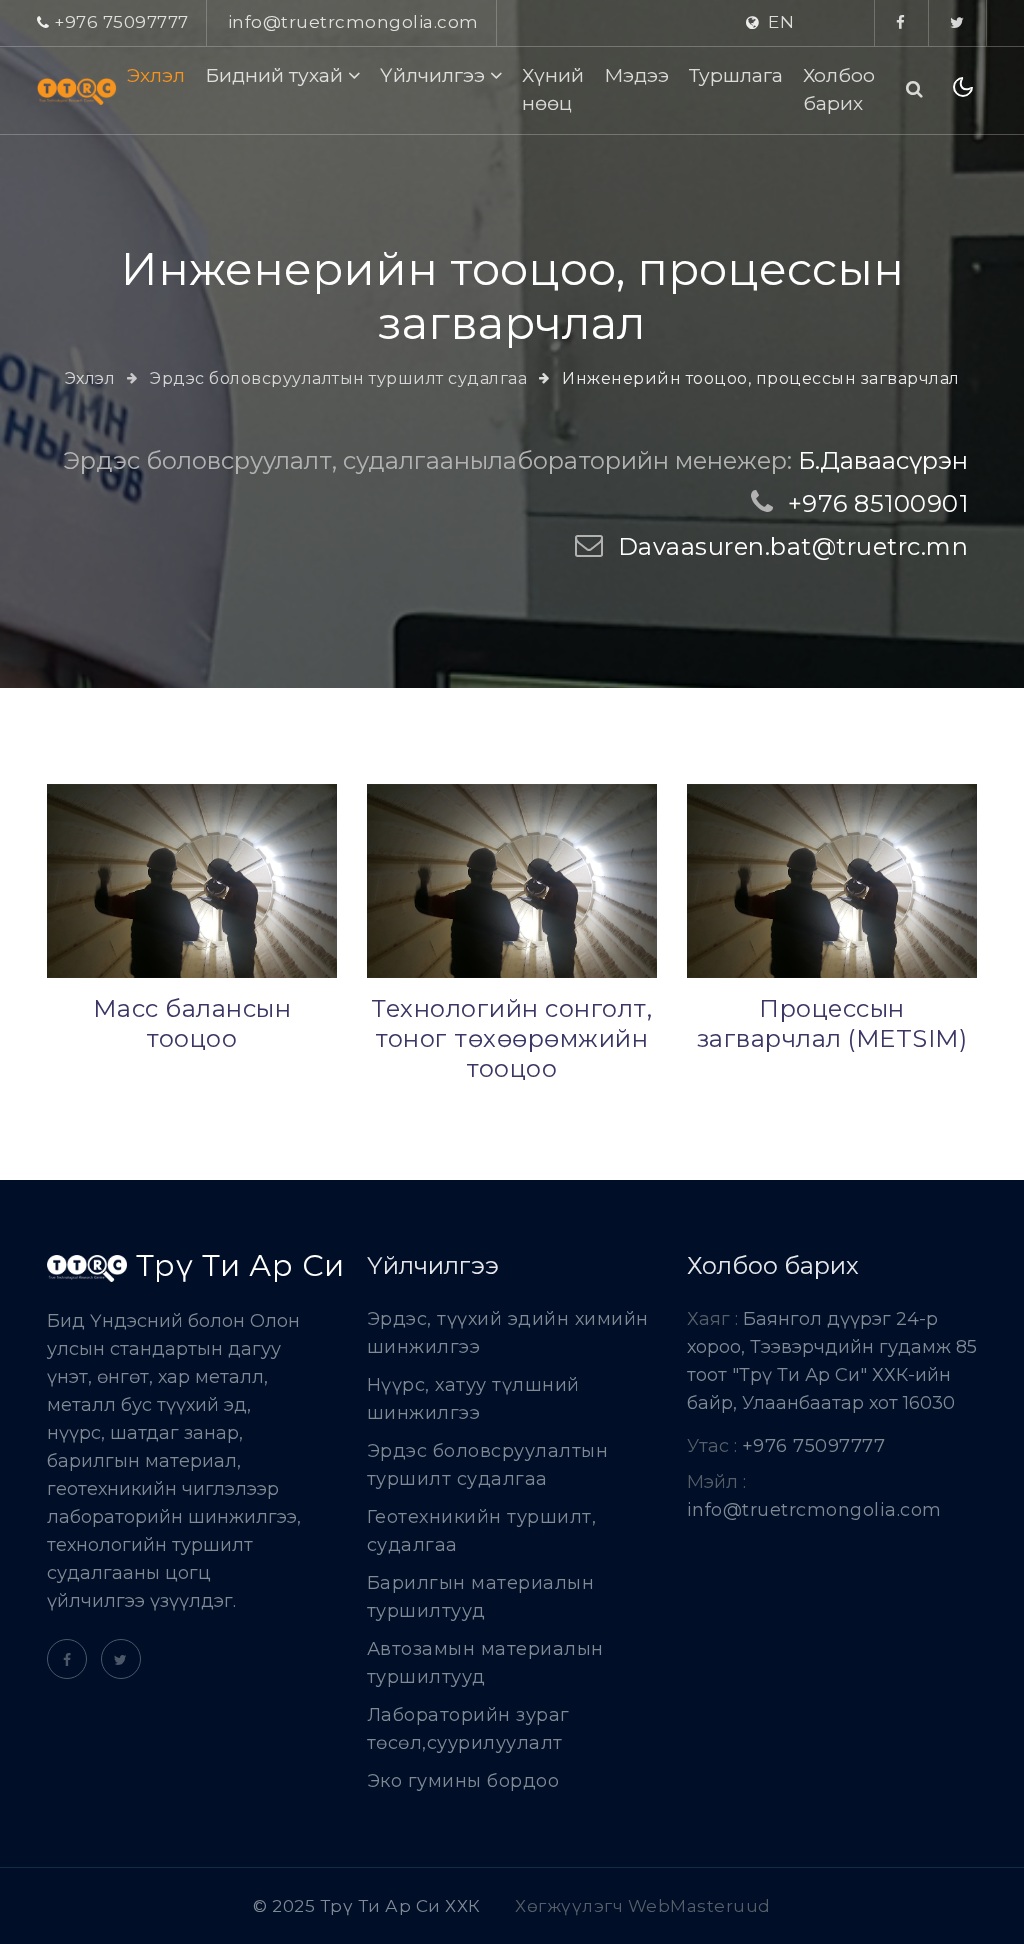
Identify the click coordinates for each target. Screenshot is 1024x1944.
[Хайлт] (915, 89)
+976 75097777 (121, 22)
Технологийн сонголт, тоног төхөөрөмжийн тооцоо (511, 1038)
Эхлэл (156, 74)
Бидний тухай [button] (276, 75)
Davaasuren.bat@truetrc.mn (793, 546)
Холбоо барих (839, 89)
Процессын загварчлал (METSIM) (832, 1023)
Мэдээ (636, 75)
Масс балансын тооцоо (192, 1023)
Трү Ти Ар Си (236, 1267)
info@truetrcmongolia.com (353, 22)
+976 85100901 (878, 503)
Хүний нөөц (553, 89)
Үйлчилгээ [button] (435, 75)
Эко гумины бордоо (463, 1781)
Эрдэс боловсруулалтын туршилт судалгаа (336, 378)
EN (781, 22)
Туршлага (736, 75)
